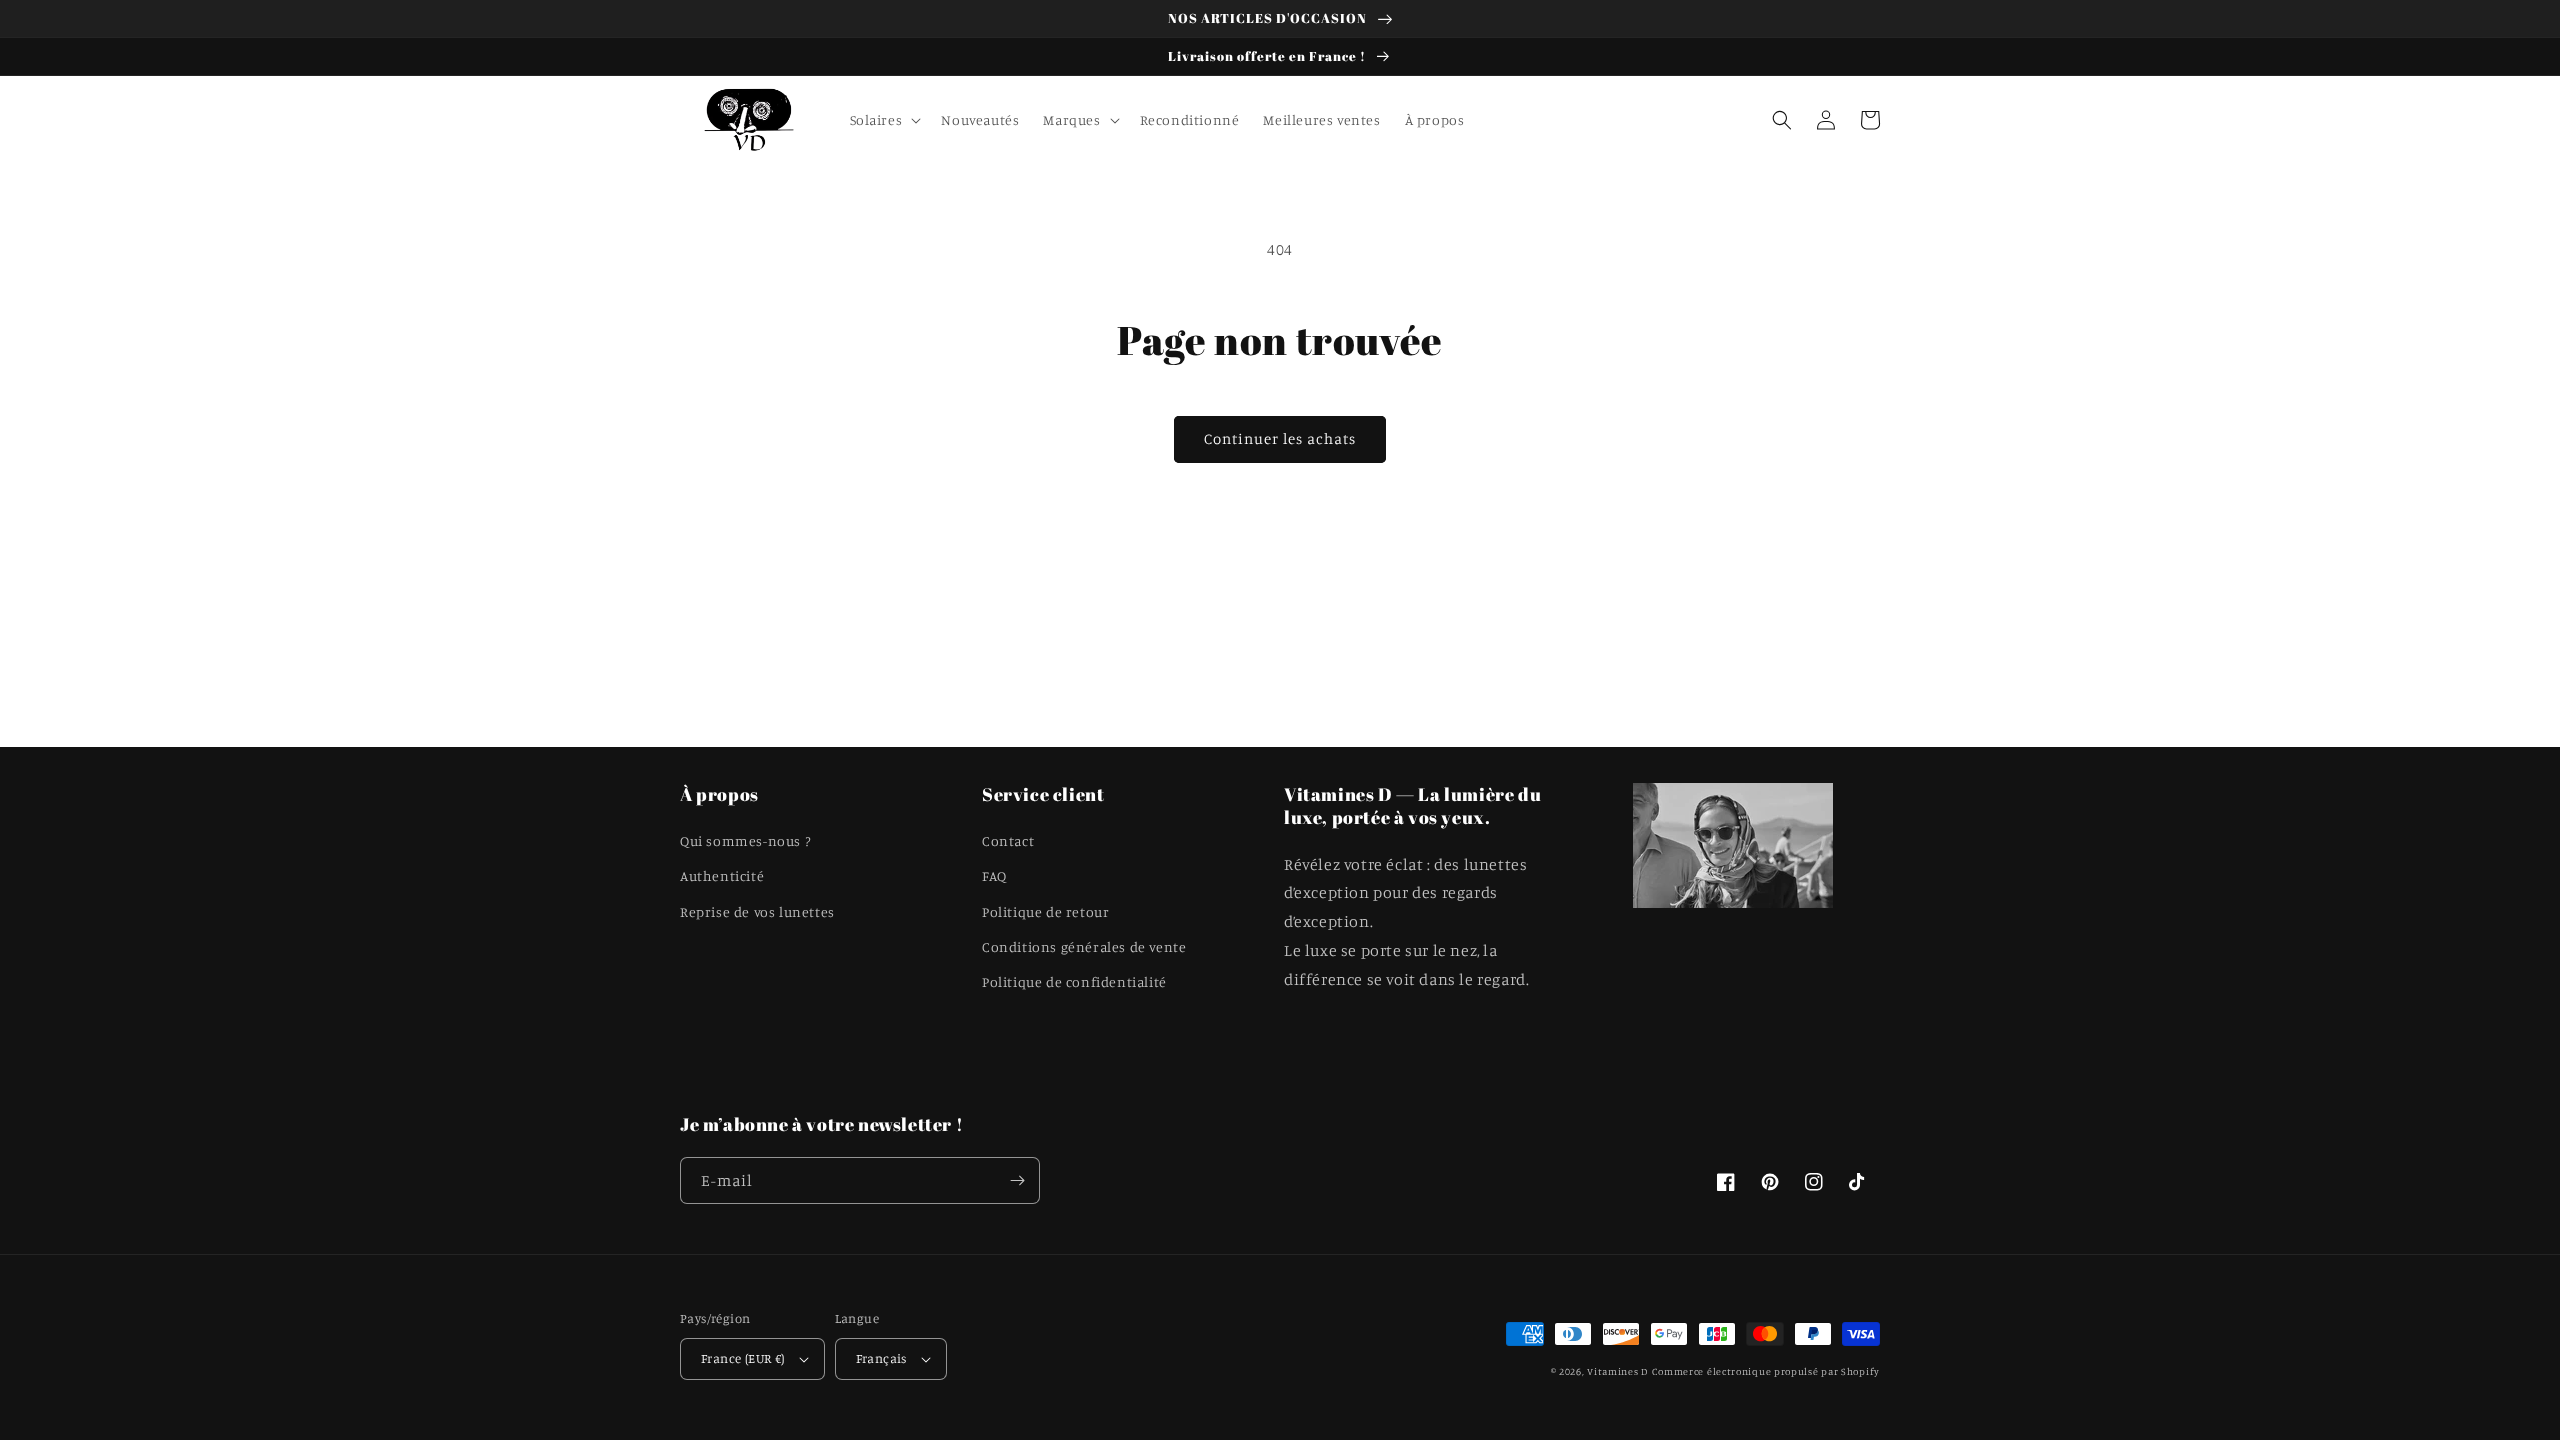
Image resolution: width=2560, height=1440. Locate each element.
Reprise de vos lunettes (757, 911)
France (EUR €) (743, 1358)
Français (881, 1358)
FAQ (994, 875)
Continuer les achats (1280, 438)
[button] (884, 120)
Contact (1008, 840)
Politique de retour (1045, 911)
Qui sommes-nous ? (745, 840)
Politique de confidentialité (1074, 981)
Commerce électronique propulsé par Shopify (1766, 1371)
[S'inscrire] (1017, 1180)
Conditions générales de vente (1084, 946)
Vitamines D (1617, 1371)
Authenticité (722, 875)
